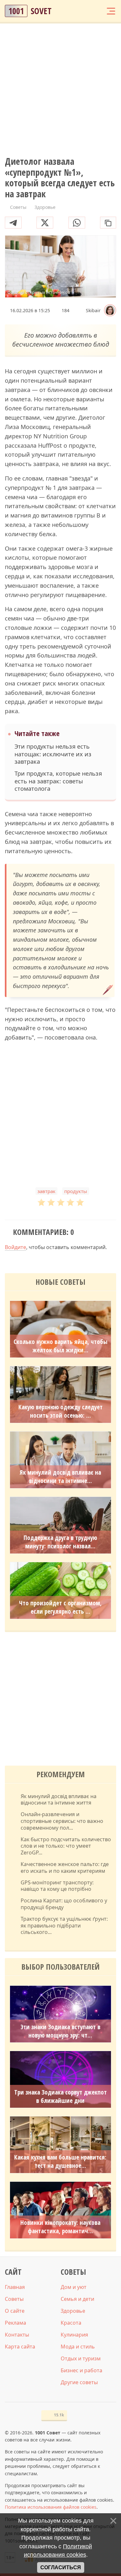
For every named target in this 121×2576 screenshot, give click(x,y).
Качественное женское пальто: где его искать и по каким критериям (65, 1868)
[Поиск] (86, 11)
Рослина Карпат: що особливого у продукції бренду (64, 1904)
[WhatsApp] (77, 223)
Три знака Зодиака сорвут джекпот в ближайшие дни (60, 2096)
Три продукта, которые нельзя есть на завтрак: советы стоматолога (58, 781)
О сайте (15, 2311)
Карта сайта (20, 2347)
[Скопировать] (108, 223)
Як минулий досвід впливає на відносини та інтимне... (60, 1477)
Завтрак (46, 1191)
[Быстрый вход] (98, 11)
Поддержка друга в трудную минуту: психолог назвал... (60, 1542)
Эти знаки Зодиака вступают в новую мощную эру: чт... (60, 2031)
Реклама (15, 2323)
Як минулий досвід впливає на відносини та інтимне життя (59, 1800)
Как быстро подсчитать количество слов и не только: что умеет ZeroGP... (66, 1846)
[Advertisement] (60, 90)
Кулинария (74, 2335)
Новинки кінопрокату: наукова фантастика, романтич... (60, 2227)
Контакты (17, 2335)
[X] (45, 223)
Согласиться (61, 2567)
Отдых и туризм (81, 2358)
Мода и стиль (78, 2347)
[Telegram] (13, 223)
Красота (71, 2323)
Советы (14, 2299)
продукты (76, 1191)
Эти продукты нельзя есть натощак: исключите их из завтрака (53, 754)
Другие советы (79, 2382)
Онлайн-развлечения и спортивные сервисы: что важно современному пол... (62, 1821)
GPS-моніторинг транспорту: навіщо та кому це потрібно (57, 1886)
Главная (15, 2287)
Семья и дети (77, 2299)
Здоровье (73, 2311)
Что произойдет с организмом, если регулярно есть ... (60, 1607)
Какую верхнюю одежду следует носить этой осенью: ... (60, 1411)
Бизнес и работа (81, 2370)
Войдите (15, 1247)
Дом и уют (74, 2287)
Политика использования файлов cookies (51, 2507)
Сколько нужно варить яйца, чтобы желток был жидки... (60, 1346)
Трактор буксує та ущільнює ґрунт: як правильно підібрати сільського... (64, 1926)
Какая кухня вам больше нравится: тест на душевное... (60, 2161)
